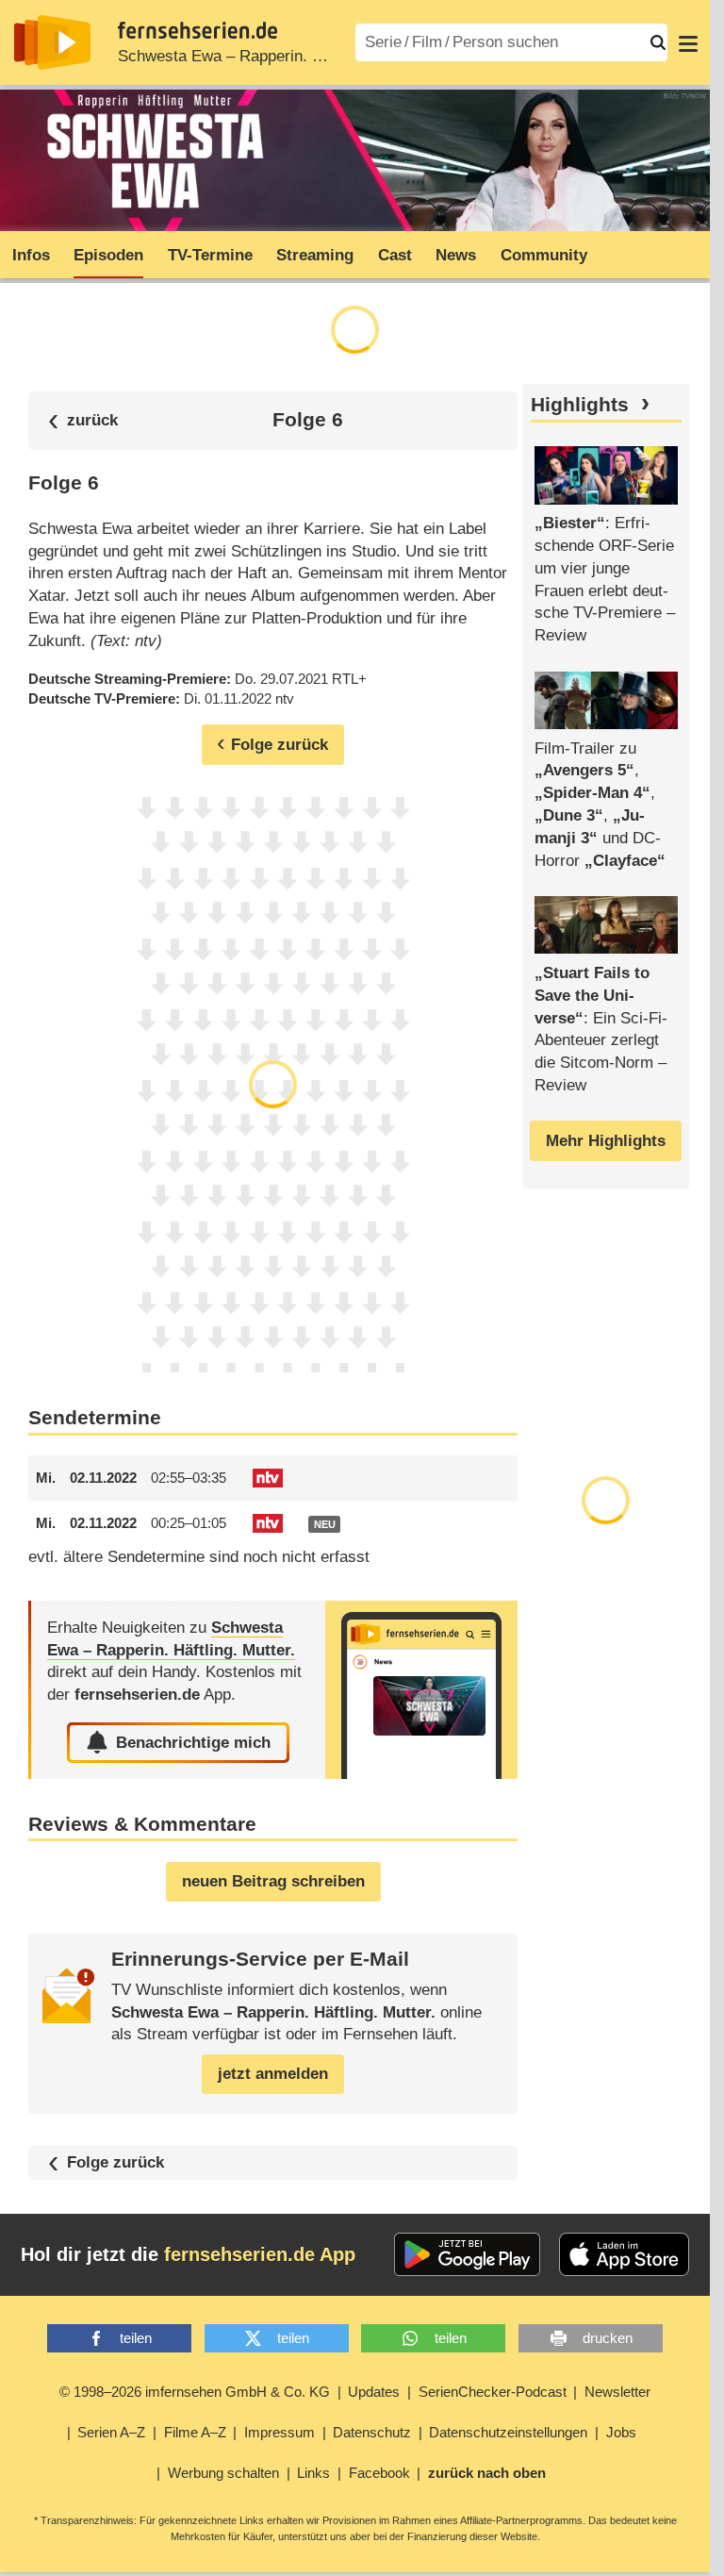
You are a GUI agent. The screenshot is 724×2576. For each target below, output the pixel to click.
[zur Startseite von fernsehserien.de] (52, 42)
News (456, 255)
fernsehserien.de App (260, 2254)
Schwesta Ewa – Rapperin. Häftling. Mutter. (271, 56)
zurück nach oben (487, 2473)
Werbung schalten (223, 2473)
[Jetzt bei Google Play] (467, 2254)
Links (313, 2473)
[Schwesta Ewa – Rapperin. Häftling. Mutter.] (421, 1690)
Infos (31, 255)
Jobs (621, 2432)
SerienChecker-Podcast (493, 2392)
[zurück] (83, 420)
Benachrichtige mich (193, 1743)
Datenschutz (372, 2432)
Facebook (379, 2473)
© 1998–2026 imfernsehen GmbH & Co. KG (195, 2392)
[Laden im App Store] (624, 2254)
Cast (395, 255)
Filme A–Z (195, 2432)
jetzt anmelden (273, 2074)
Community (544, 255)
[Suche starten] (658, 42)
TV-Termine (210, 255)
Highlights (580, 405)
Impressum (280, 2432)
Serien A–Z (111, 2432)
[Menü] (688, 42)
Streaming (315, 255)
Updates (374, 2392)
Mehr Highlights (606, 1141)
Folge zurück (115, 2162)
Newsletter (617, 2392)
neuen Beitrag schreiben (273, 1881)
